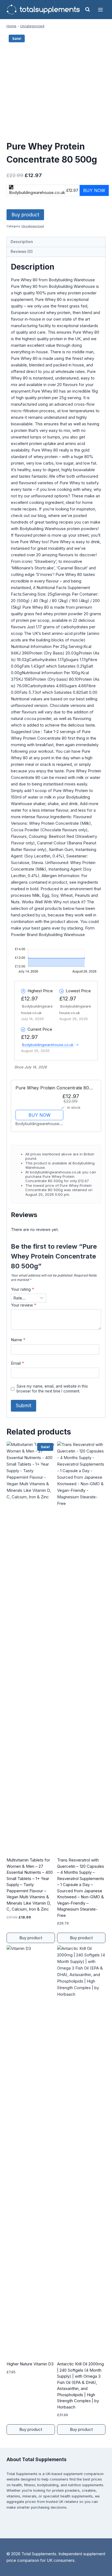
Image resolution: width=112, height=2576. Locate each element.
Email (17, 1363)
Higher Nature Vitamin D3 (30, 2364)
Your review (24, 1305)
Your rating (22, 1289)
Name (18, 1340)
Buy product (25, 215)
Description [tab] (22, 242)
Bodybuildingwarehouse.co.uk (48, 1045)
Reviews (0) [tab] (22, 252)
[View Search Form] (88, 10)
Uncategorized (32, 26)
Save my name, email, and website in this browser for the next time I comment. (52, 1389)
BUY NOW (40, 1115)
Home (11, 26)
